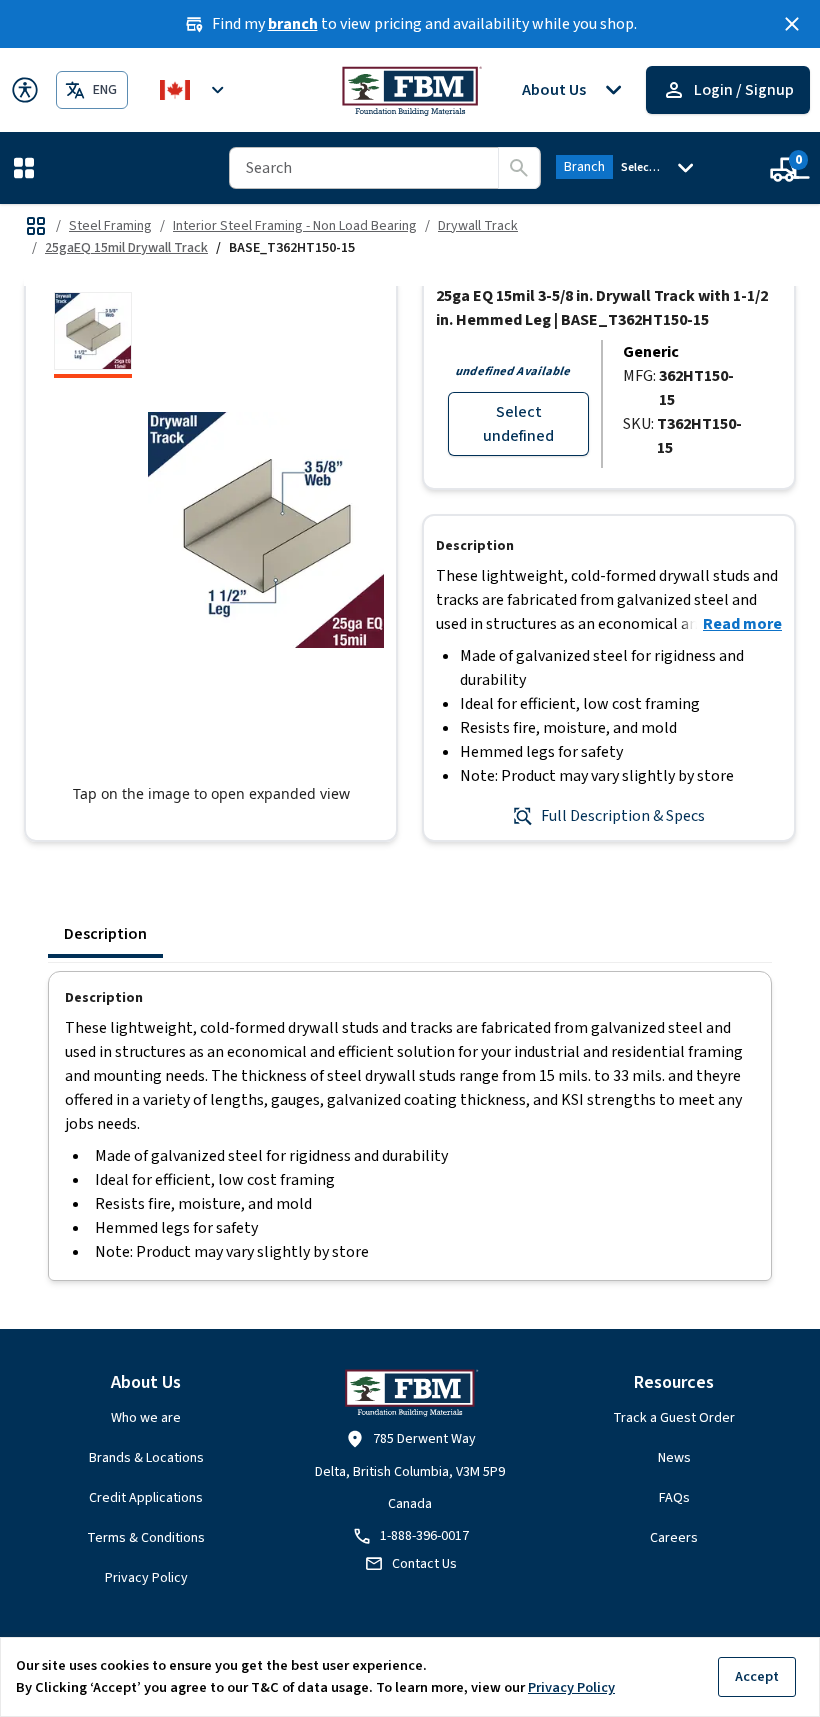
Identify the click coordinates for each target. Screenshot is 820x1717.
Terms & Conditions (146, 1538)
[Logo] (410, 90)
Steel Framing (110, 226)
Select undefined (518, 424)
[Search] (519, 168)
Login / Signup (744, 90)
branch (293, 24)
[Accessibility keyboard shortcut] (25, 90)
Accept (757, 1676)
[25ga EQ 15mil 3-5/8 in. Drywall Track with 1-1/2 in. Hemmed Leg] (93, 335)
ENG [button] (105, 90)
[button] (28, 167)
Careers (674, 1538)
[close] (792, 24)
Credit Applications (146, 1498)
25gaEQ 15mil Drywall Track (126, 248)
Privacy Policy (146, 1578)
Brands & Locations (146, 1458)
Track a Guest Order (674, 1418)
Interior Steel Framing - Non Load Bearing (295, 226)
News (674, 1458)
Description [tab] (105, 934)
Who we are (146, 1418)
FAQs (674, 1498)
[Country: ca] (195, 90)
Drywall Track (478, 226)
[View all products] (36, 226)
